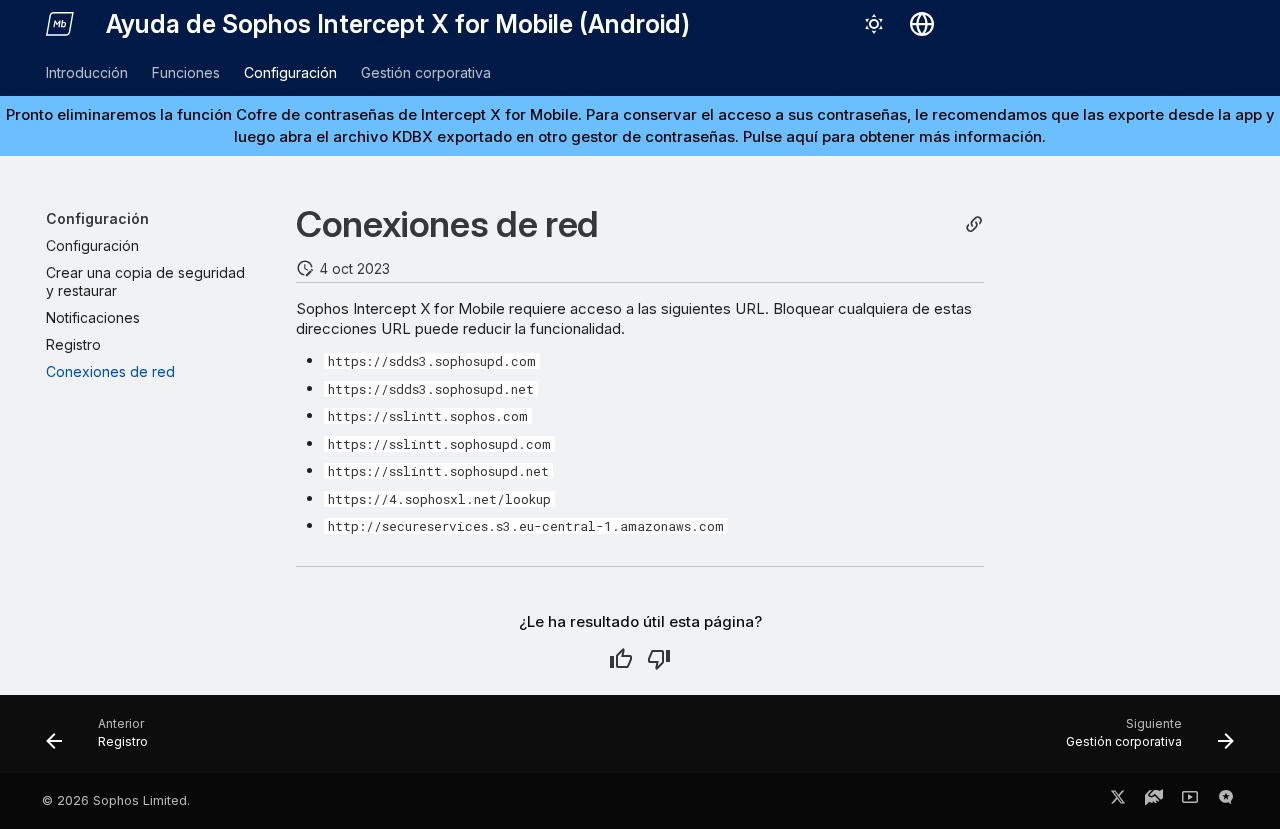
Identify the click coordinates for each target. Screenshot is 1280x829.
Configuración (290, 72)
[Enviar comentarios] (1226, 801)
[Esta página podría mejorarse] (659, 659)
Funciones (186, 72)
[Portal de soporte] (1154, 801)
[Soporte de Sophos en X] (1118, 801)
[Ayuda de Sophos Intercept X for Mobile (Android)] (60, 24)
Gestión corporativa (426, 72)
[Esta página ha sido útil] (621, 659)
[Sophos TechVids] (1190, 801)
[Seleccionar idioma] (922, 24)
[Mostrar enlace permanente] (974, 224)
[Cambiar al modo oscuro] (874, 24)
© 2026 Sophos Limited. (116, 800)
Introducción (87, 72)
